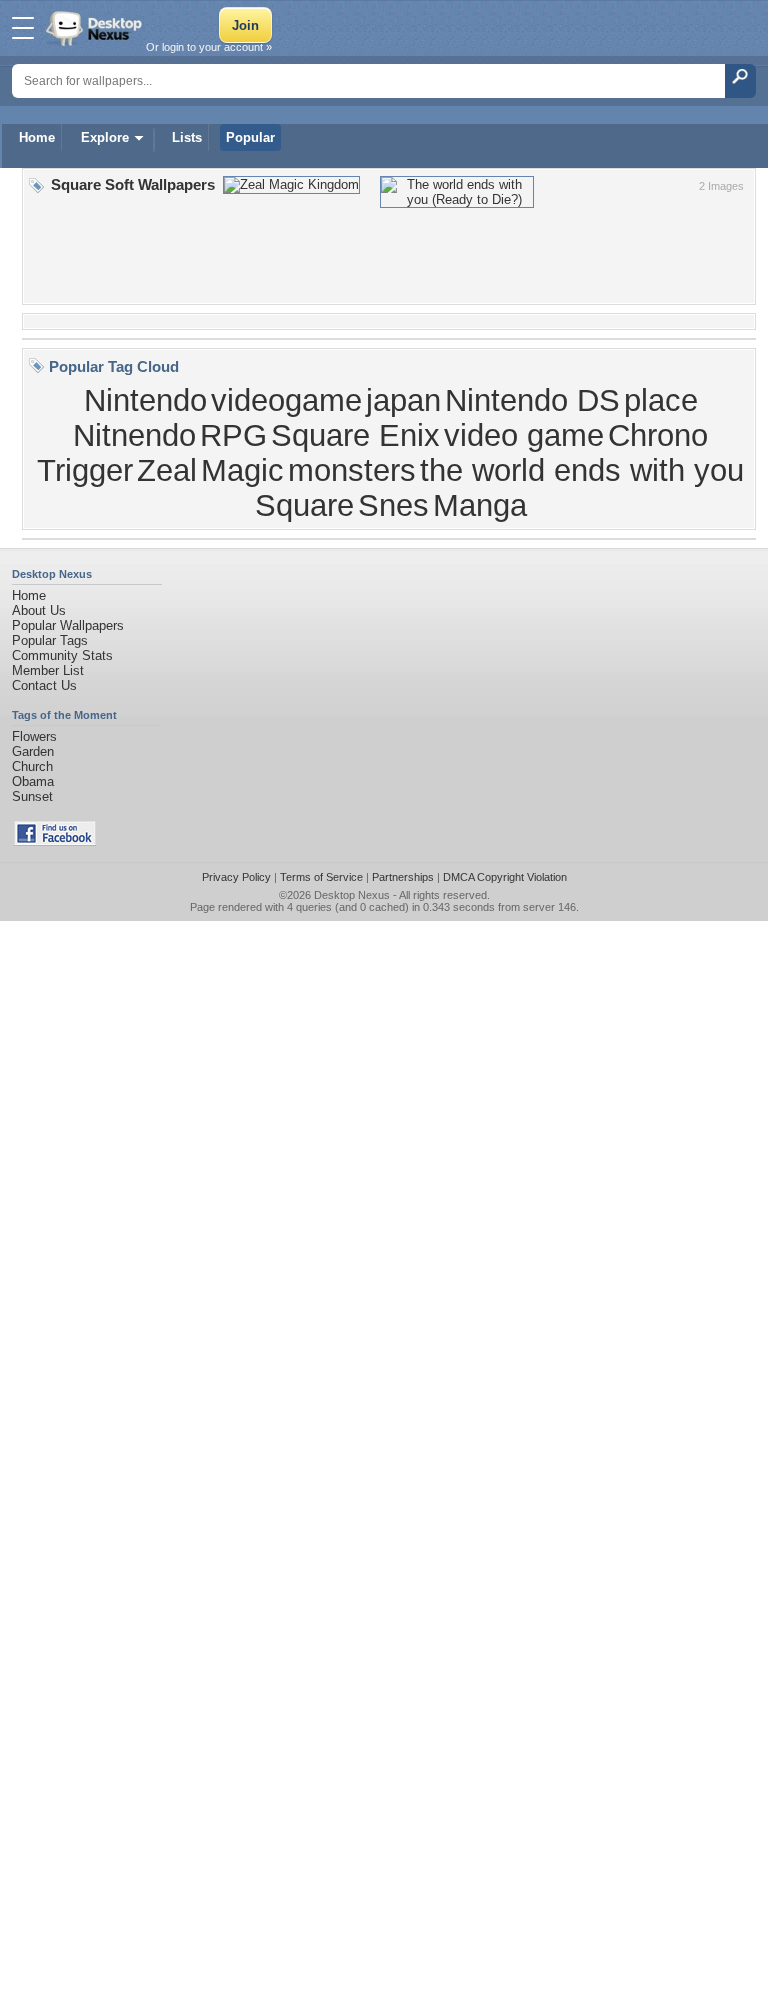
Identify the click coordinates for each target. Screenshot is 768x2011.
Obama (33, 781)
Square (304, 505)
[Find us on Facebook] (55, 841)
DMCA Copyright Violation (505, 877)
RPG (233, 435)
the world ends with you (582, 470)
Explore (105, 137)
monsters (352, 470)
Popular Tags (50, 640)
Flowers (34, 736)
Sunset (32, 796)
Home (37, 137)
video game (524, 435)
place (661, 400)
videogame (286, 400)
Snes (393, 505)
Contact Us (44, 685)
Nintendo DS (532, 400)
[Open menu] (23, 28)
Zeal (167, 470)
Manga (480, 505)
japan (403, 400)
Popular (250, 137)
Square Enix (355, 435)
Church (32, 766)
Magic (242, 470)
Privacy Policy (236, 877)
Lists (187, 137)
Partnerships (403, 877)
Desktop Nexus (352, 895)
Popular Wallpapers (68, 625)
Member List (48, 670)
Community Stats (62, 655)
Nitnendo (134, 435)
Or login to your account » (209, 47)
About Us (39, 610)
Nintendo (145, 400)
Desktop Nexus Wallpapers (96, 28)
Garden (33, 751)
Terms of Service (321, 877)
